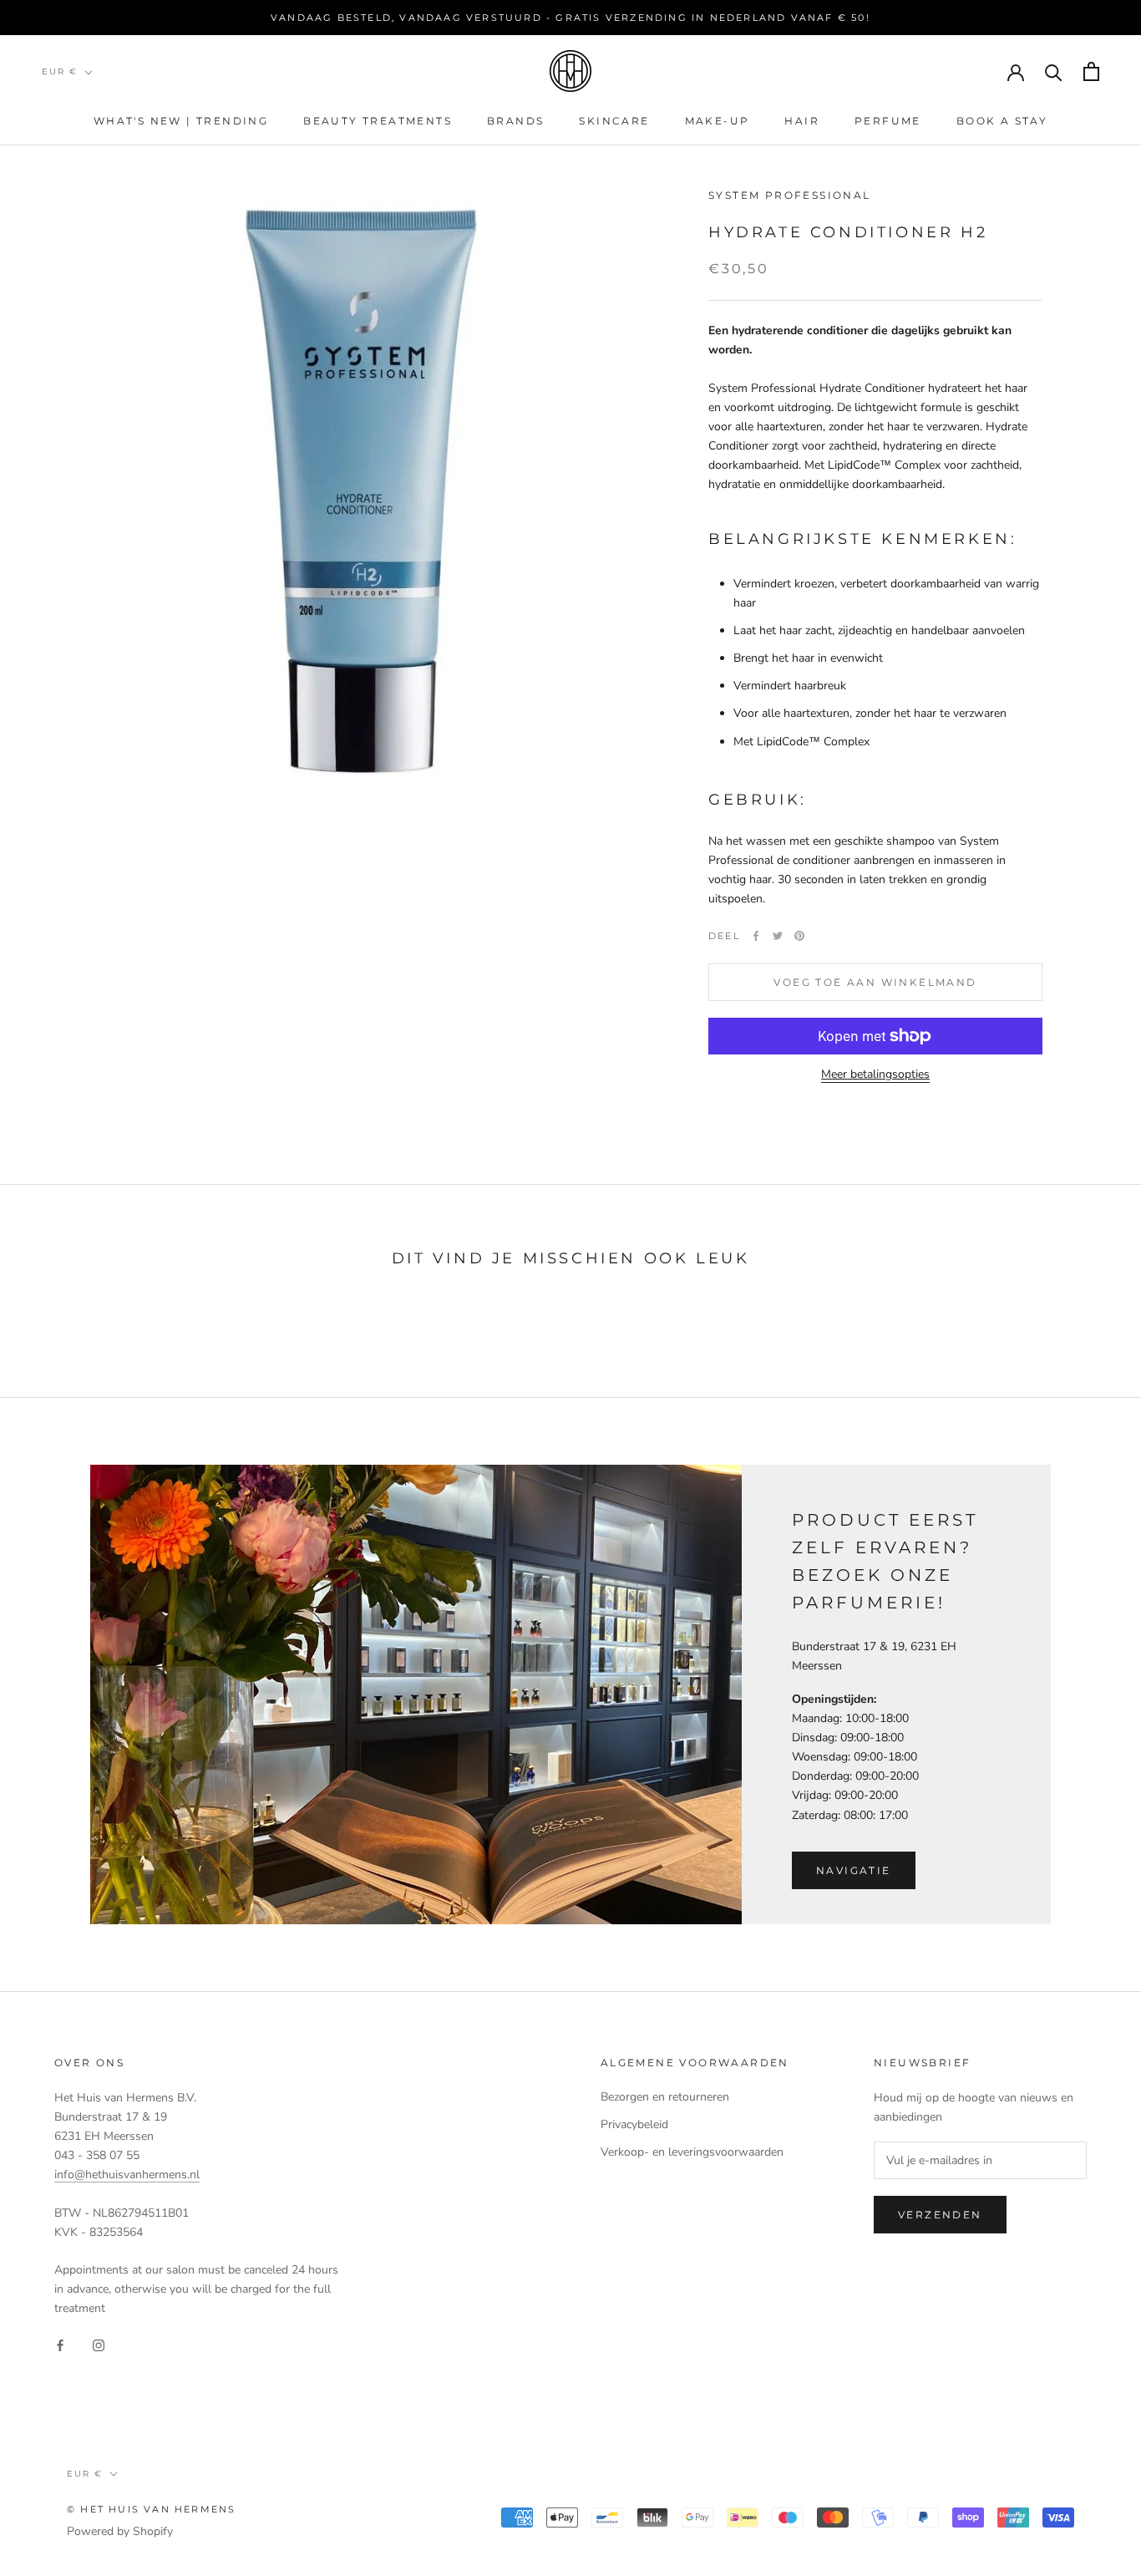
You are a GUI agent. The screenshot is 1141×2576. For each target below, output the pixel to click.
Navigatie (854, 1870)
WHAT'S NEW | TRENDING (181, 121)
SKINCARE (614, 121)
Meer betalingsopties (875, 1074)
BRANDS (515, 121)
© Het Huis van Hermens (151, 2509)
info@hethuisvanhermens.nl (127, 2175)
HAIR (802, 121)
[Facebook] (756, 936)
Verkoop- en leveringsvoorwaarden (692, 2152)
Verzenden (940, 2215)
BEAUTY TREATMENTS (378, 121)
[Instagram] (99, 2345)
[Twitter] (778, 936)
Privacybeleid (634, 2124)
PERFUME (888, 121)
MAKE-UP (718, 121)
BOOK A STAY (1002, 121)
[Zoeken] (1054, 71)
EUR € (60, 71)
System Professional (790, 195)
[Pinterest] (799, 936)
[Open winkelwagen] (1091, 71)
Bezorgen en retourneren (665, 2097)
